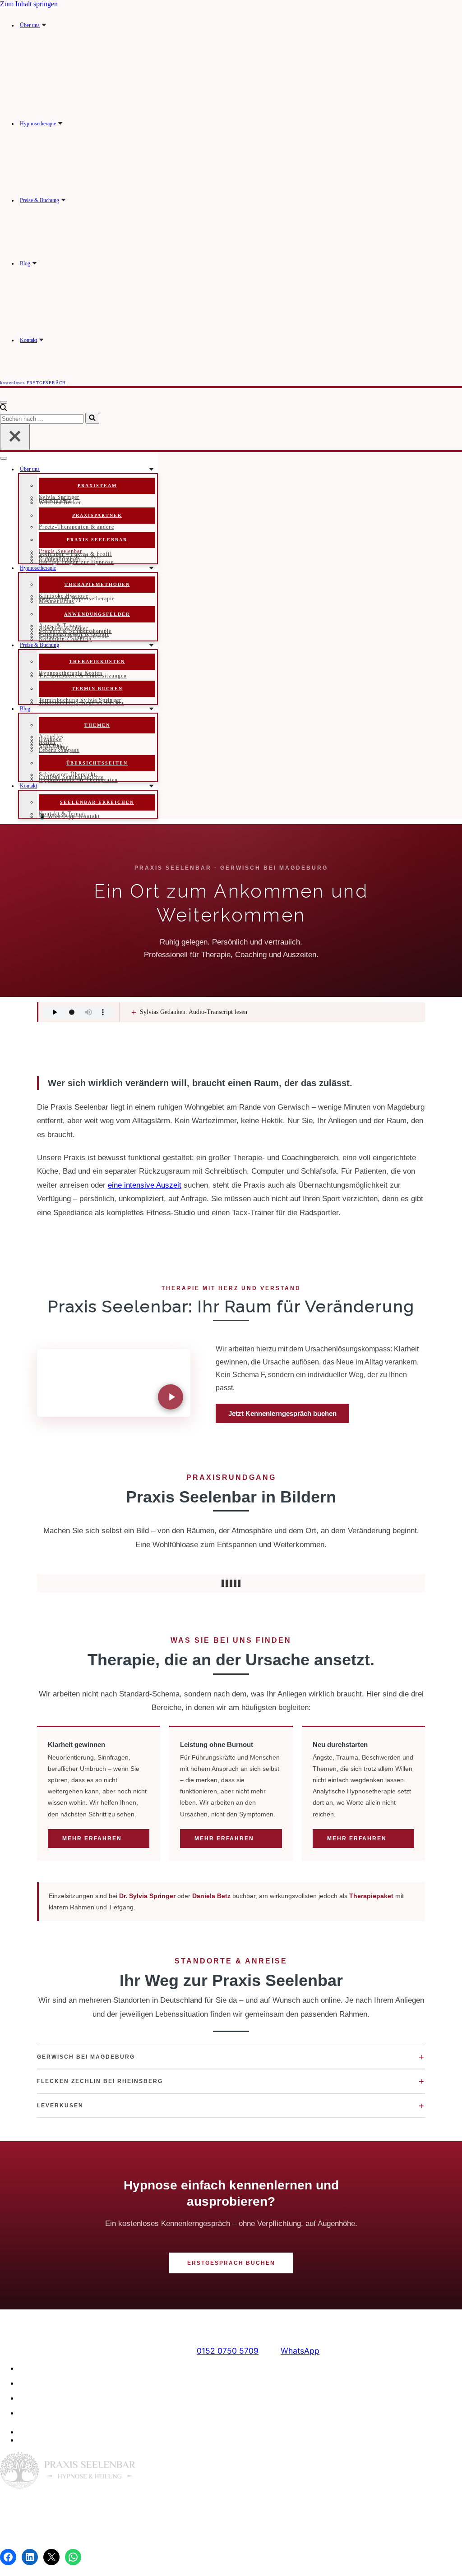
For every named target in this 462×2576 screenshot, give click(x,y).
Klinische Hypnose (64, 596)
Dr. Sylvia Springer (147, 1896)
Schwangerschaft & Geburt (74, 634)
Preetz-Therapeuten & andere (76, 527)
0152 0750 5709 (228, 2351)
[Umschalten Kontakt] (151, 786)
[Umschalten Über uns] (151, 469)
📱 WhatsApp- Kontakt (69, 816)
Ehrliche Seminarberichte (71, 777)
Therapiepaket (371, 1896)
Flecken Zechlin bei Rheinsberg (231, 2081)
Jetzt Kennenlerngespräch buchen (282, 1413)
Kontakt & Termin (62, 814)
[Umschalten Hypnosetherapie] (151, 568)
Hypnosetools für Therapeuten (78, 780)
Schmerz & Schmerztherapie (75, 631)
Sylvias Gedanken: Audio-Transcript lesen (189, 1012)
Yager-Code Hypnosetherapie (77, 599)
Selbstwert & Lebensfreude (74, 636)
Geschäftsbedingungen (63, 2413)
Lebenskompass (59, 750)
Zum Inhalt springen (29, 4)
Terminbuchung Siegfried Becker (81, 703)
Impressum (42, 2368)
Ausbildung (54, 747)
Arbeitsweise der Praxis (70, 557)
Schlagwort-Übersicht (67, 774)
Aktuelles (51, 737)
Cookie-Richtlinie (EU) (61, 2398)
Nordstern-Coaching (65, 639)
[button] (44, 25)
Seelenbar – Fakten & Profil (75, 554)
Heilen (47, 742)
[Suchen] (3, 408)
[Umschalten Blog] (151, 709)
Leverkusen (231, 2106)
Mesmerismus (57, 601)
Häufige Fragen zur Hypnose (76, 562)
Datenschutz (248, 2534)
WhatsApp (300, 2351)
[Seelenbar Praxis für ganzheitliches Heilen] (226, 12)
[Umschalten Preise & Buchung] (151, 645)
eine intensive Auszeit (145, 1185)
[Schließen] (15, 437)
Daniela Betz (55, 500)
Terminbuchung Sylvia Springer (80, 700)
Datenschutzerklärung (60, 2383)
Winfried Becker (60, 502)
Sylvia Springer (59, 497)
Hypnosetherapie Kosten (71, 673)
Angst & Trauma (60, 626)
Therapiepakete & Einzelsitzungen (83, 676)
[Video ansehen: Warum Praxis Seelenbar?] (114, 1383)
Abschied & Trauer (64, 628)
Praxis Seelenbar (61, 551)
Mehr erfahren (92, 1839)
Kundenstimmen (60, 559)
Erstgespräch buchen (231, 2263)
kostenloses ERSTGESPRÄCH (33, 383)
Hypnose (50, 739)
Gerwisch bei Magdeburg (231, 2057)
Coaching (51, 745)
